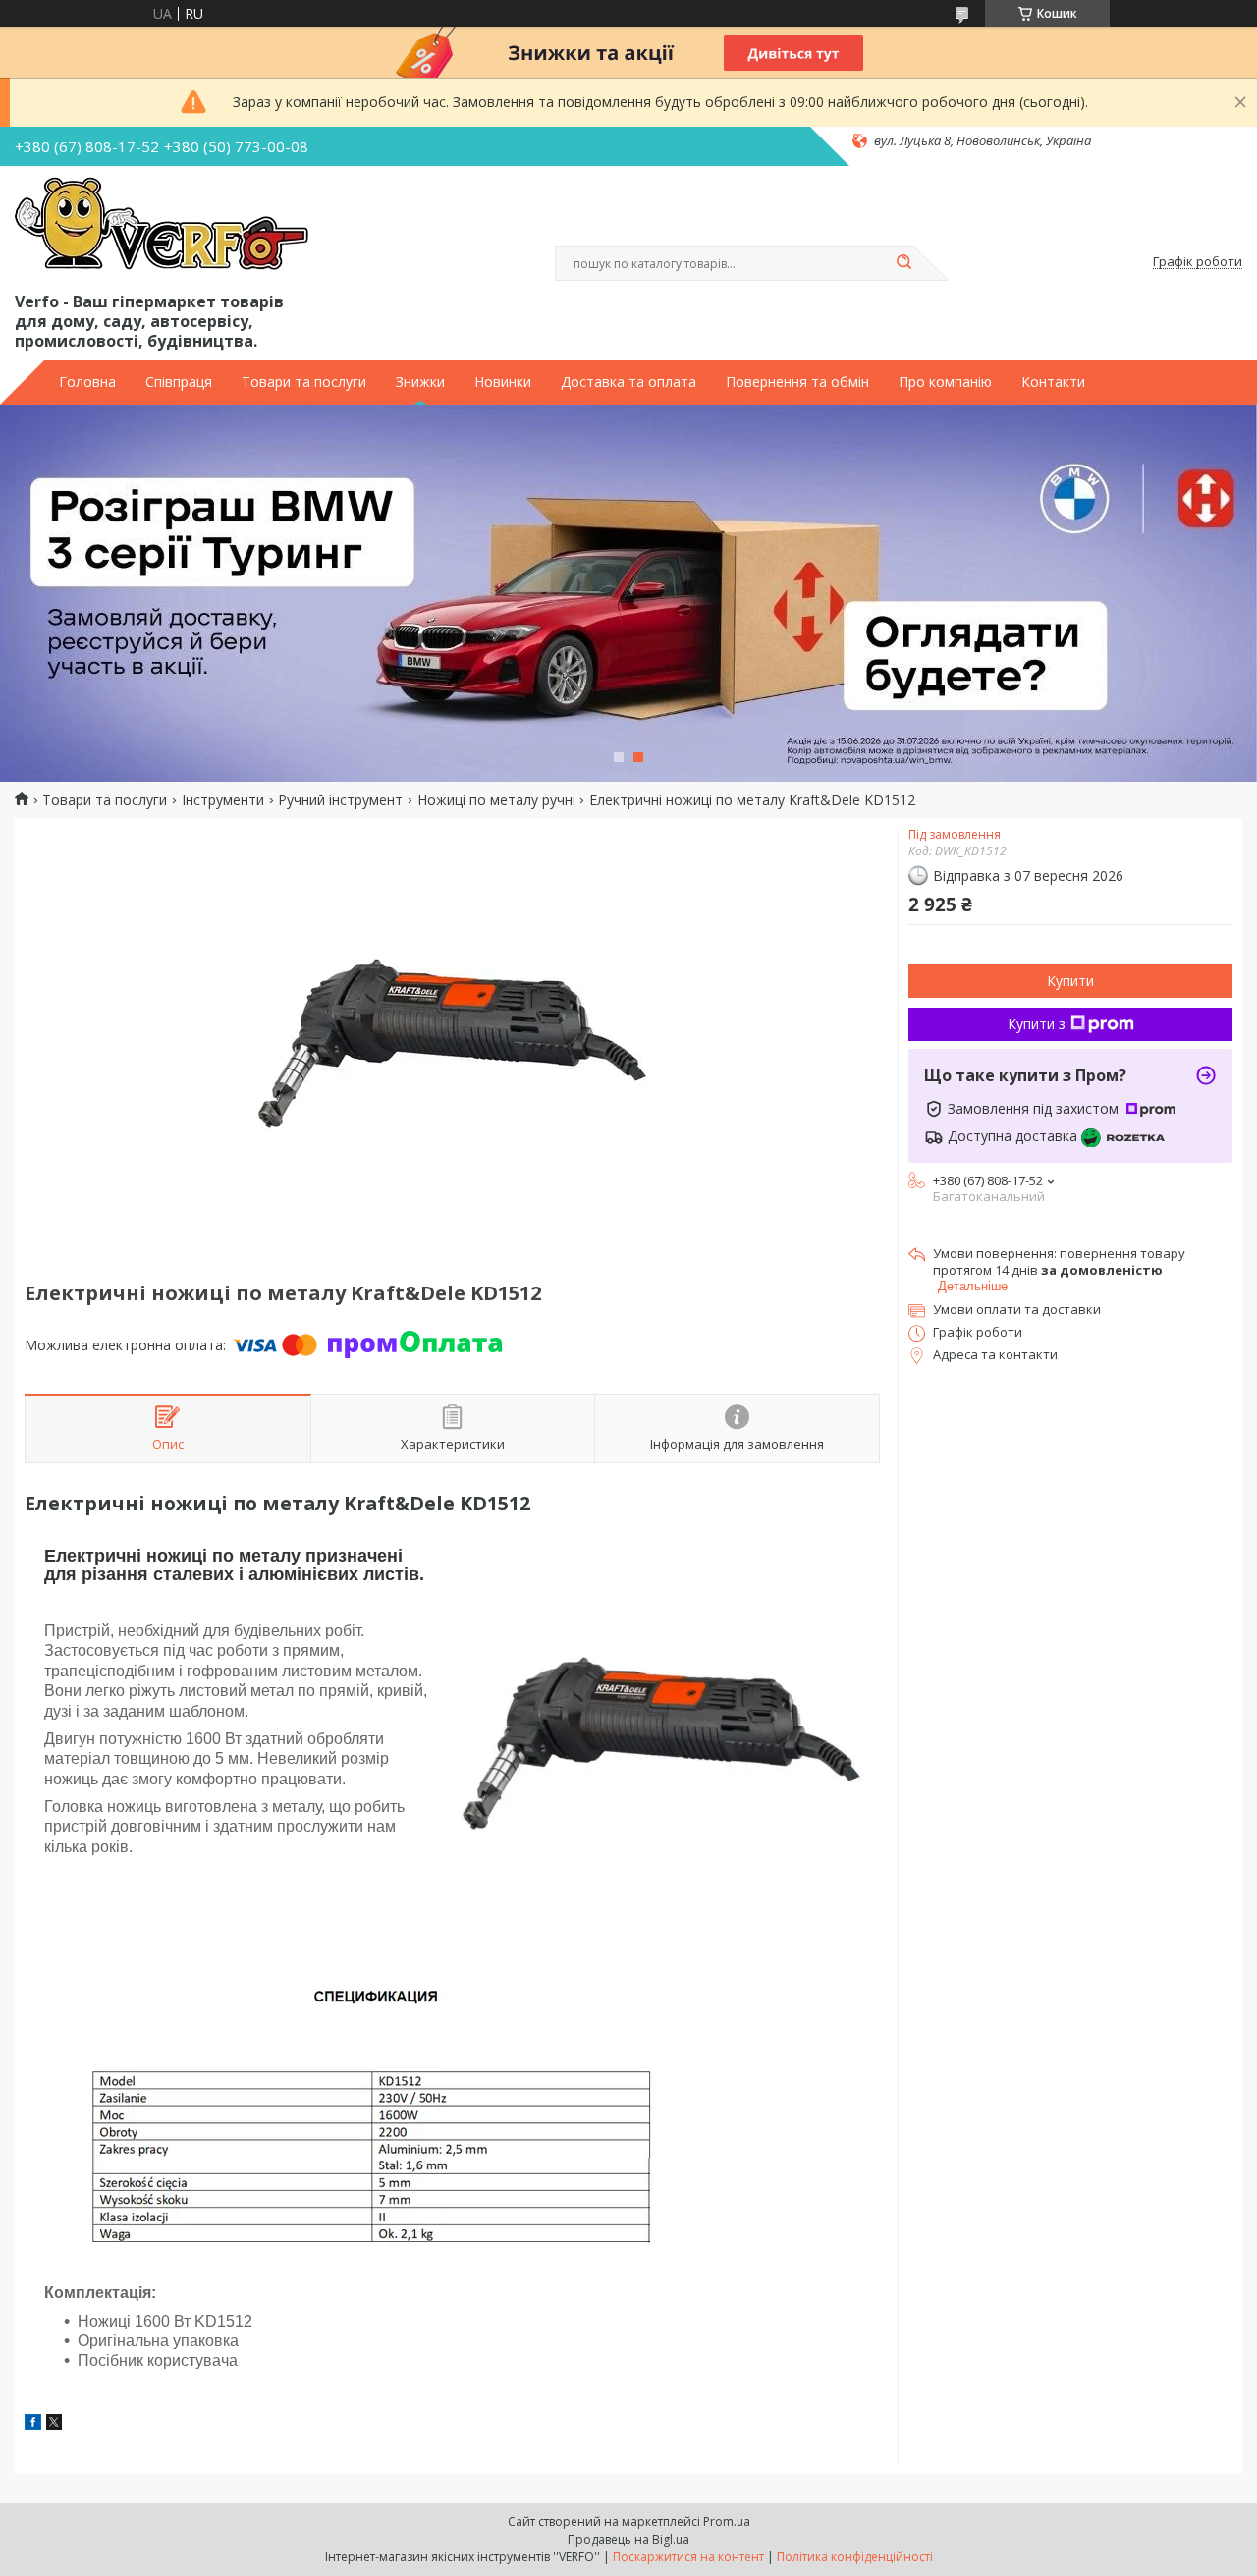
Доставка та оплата (628, 382)
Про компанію (945, 382)
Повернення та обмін (797, 382)
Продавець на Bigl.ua (628, 2539)
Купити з (1037, 1024)
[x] (54, 2424)
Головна (87, 382)
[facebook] (33, 2424)
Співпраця (179, 382)
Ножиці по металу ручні (496, 800)
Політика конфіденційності (855, 2557)
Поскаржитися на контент (688, 2557)
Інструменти (223, 800)
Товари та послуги (304, 382)
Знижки (420, 382)
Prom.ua (727, 2521)
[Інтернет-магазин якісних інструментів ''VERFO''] (162, 225)
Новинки (503, 382)
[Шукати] (903, 263)
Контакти (1053, 382)
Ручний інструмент (340, 800)
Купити (1070, 981)
